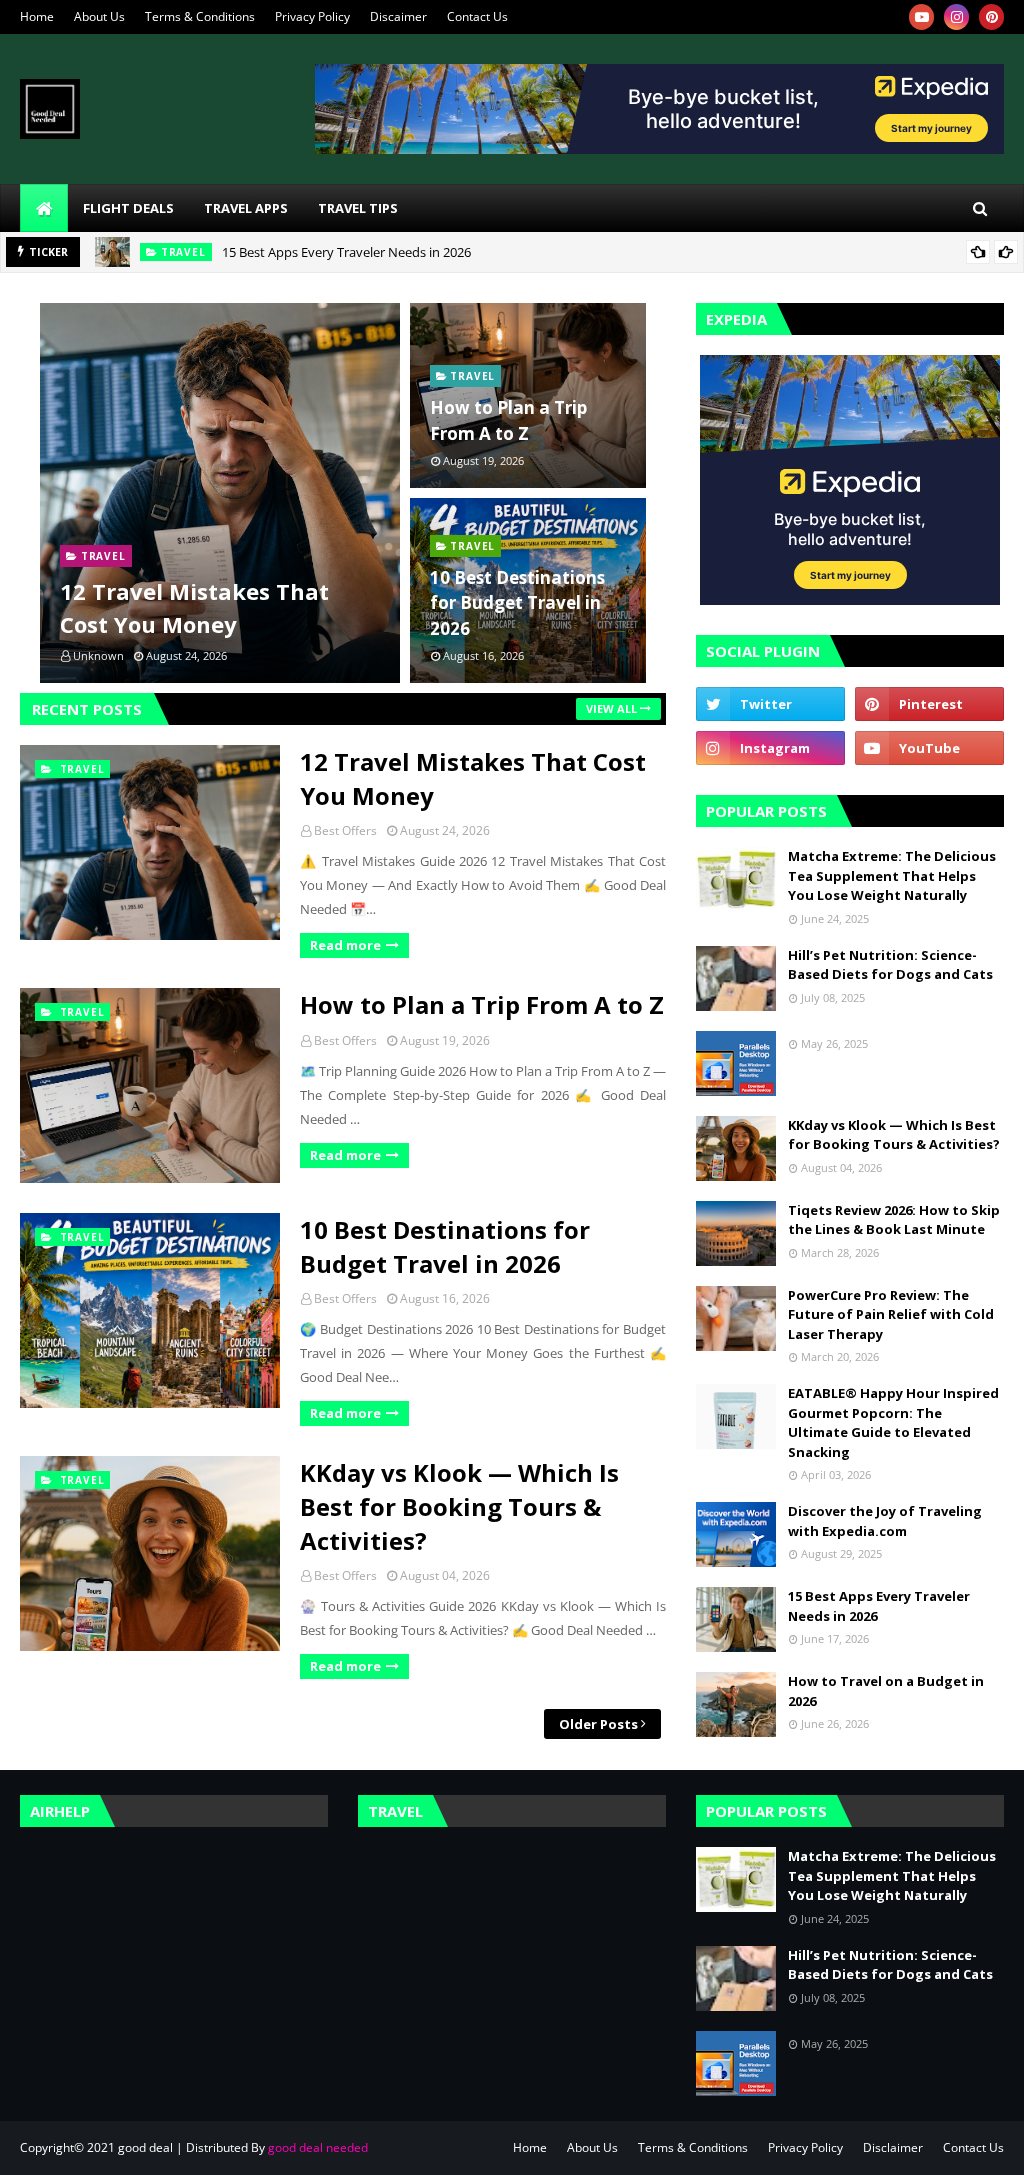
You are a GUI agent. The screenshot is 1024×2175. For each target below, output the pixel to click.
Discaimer (398, 16)
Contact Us (477, 16)
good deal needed (318, 2147)
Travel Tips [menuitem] (358, 208)
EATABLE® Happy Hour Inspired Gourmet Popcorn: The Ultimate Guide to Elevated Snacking (893, 1422)
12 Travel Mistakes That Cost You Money (194, 607)
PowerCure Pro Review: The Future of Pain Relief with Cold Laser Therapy (891, 1314)
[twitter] (770, 704)
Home (37, 16)
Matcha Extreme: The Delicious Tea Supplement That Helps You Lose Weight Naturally (892, 875)
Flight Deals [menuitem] (128, 208)
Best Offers (345, 830)
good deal (145, 2147)
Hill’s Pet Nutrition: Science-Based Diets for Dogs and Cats (890, 965)
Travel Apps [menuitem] (246, 208)
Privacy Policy (312, 16)
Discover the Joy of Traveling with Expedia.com (885, 1521)
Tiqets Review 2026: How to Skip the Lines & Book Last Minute (894, 1220)
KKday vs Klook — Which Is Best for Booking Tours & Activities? (459, 1506)
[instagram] (956, 17)
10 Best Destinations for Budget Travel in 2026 (517, 603)
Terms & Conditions (200, 16)
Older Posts (598, 1724)
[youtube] (921, 17)
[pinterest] (991, 17)
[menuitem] (44, 208)
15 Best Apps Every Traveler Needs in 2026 (346, 252)
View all (611, 708)
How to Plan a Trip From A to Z (508, 420)
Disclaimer (893, 2147)
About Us (99, 16)
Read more (345, 945)
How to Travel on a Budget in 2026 (886, 1691)
